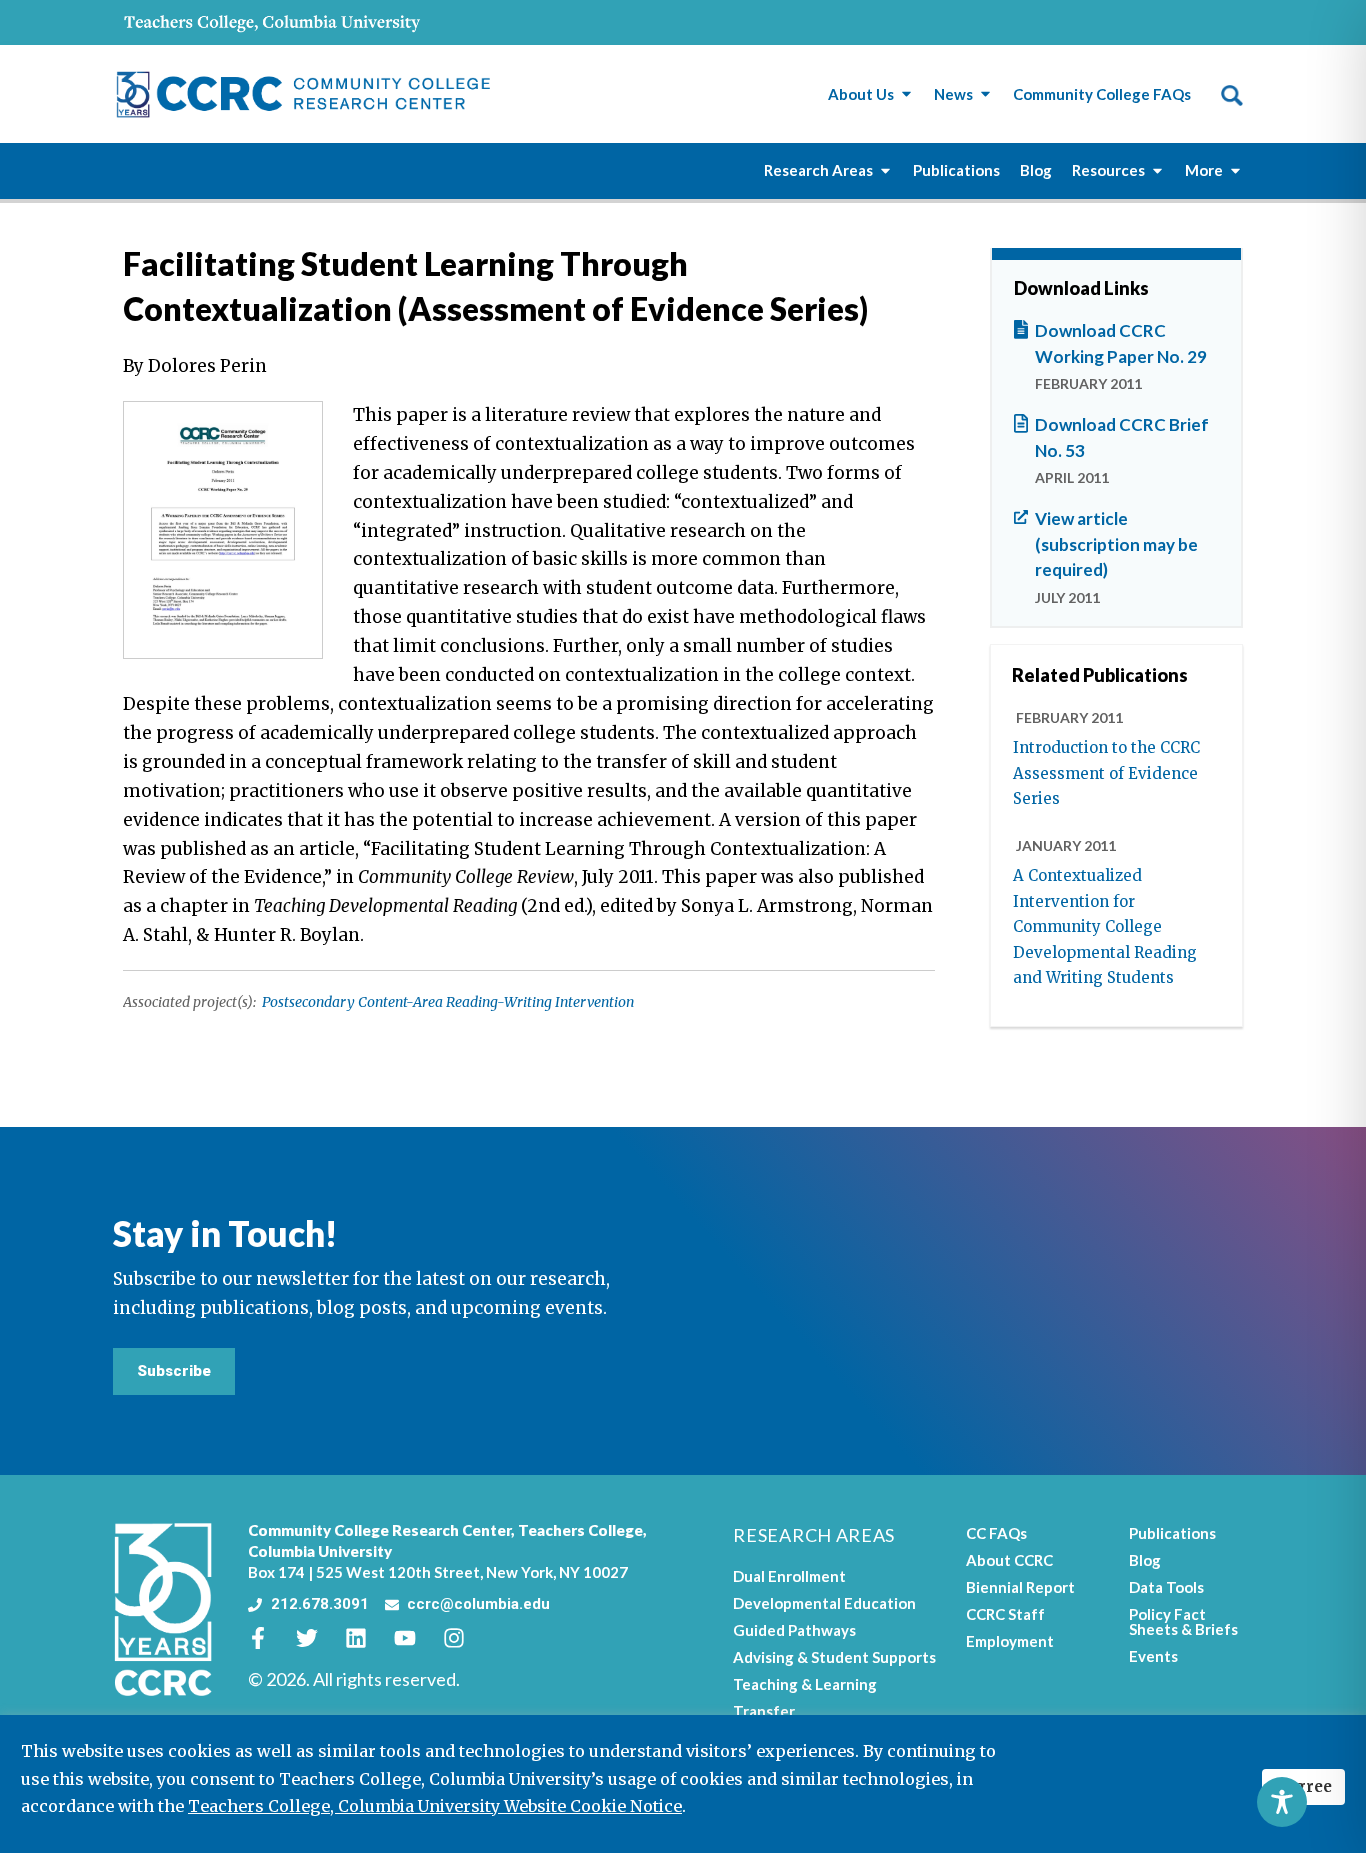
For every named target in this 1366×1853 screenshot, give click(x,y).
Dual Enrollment (789, 1576)
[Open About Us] (906, 94)
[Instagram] (465, 1638)
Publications (1172, 1533)
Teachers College (580, 1530)
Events (1153, 1656)
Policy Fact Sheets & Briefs (1183, 1621)
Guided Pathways (794, 1630)
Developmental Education (824, 1603)
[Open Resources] (1157, 170)
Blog (1145, 1560)
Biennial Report (1020, 1587)
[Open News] (985, 94)
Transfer (764, 1711)
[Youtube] (416, 1638)
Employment (1010, 1641)
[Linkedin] (367, 1638)
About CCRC (1009, 1560)
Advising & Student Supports (834, 1657)
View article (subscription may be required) (1116, 544)
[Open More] (1235, 170)
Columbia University (320, 1551)
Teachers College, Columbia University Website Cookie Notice (435, 1806)
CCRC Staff (1005, 1614)
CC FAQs (996, 1533)
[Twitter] (318, 1638)
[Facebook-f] (269, 1638)
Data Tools (1166, 1587)
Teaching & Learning (805, 1684)
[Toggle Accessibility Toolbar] (1282, 1802)
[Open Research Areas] (885, 170)
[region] (683, 1784)
